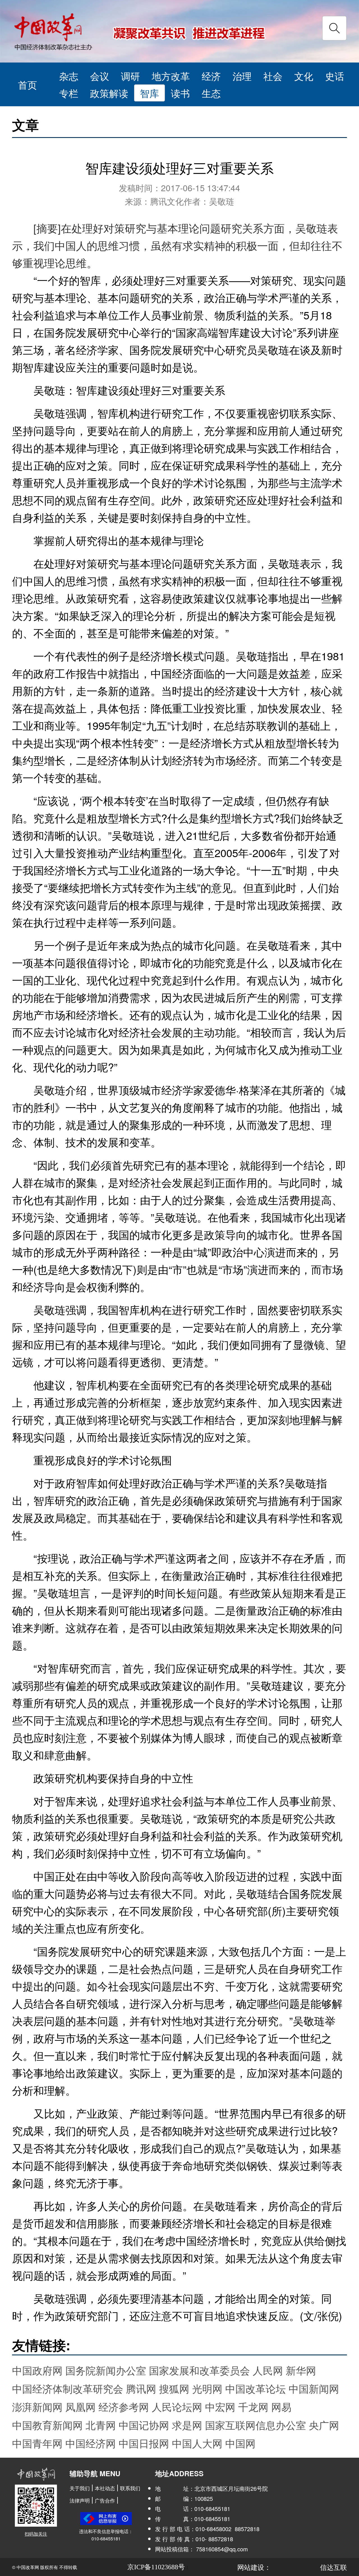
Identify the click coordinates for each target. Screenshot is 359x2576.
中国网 (240, 2443)
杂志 (69, 76)
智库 (149, 93)
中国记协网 (144, 2425)
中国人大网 (197, 2443)
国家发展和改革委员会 (199, 2370)
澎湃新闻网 (37, 2407)
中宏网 (220, 2407)
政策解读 (109, 93)
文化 (304, 76)
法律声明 (80, 2500)
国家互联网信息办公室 (256, 2425)
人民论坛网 (177, 2407)
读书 (180, 93)
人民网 (268, 2370)
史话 (335, 76)
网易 (281, 2407)
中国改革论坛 (256, 2388)
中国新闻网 (314, 2388)
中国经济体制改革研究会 (68, 2388)
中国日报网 (144, 2443)
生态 (211, 93)
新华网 (301, 2370)
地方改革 (171, 76)
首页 (27, 84)
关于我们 (80, 2488)
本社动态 (105, 2488)
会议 (100, 76)
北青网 (101, 2425)
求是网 (187, 2425)
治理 (242, 76)
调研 (130, 76)
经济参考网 (124, 2407)
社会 (273, 76)
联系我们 (130, 2488)
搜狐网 (174, 2388)
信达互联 (333, 2567)
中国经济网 (91, 2443)
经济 (211, 76)
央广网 (324, 2425)
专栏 (69, 93)
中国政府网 (37, 2370)
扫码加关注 (36, 2534)
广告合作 (105, 2500)
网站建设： (254, 2567)
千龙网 (253, 2407)
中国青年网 (37, 2443)
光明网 (207, 2388)
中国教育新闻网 (47, 2425)
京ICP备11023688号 (156, 2567)
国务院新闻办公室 (106, 2370)
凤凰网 (80, 2407)
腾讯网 (141, 2388)
